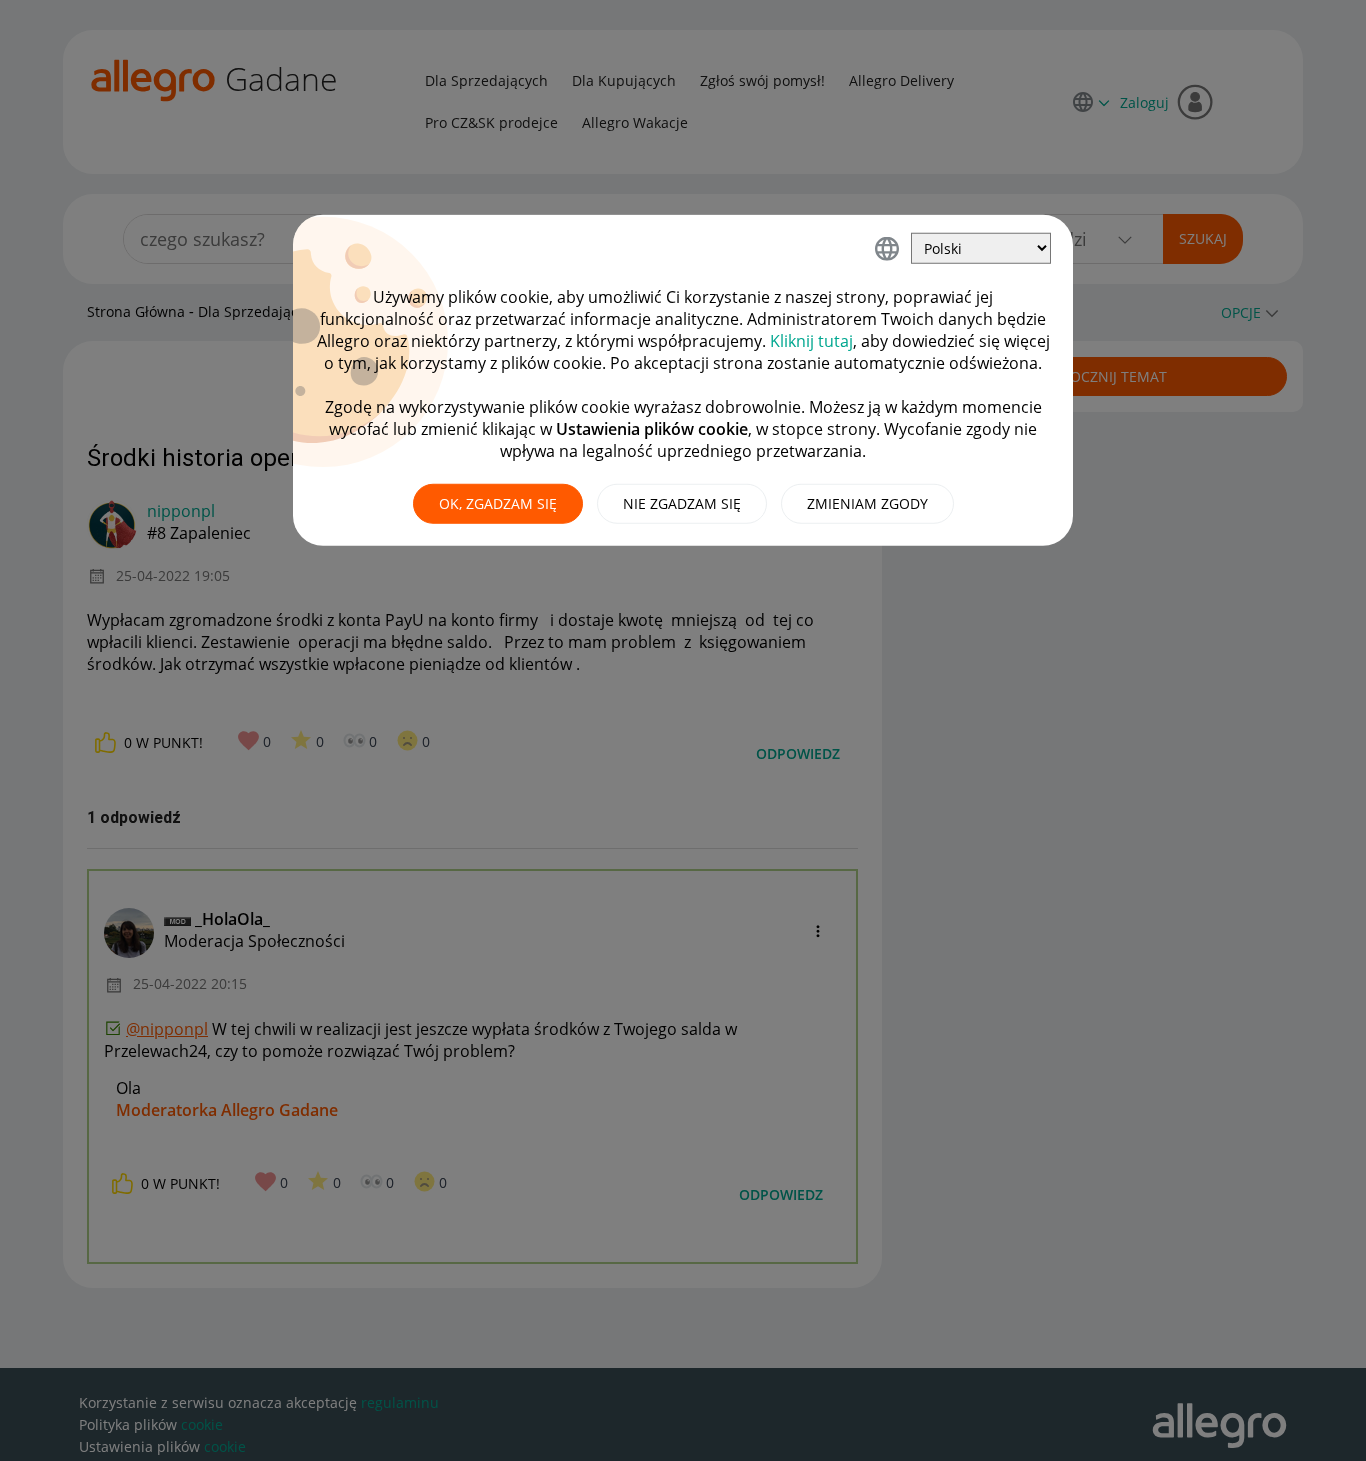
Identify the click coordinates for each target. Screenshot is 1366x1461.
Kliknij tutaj (811, 341)
